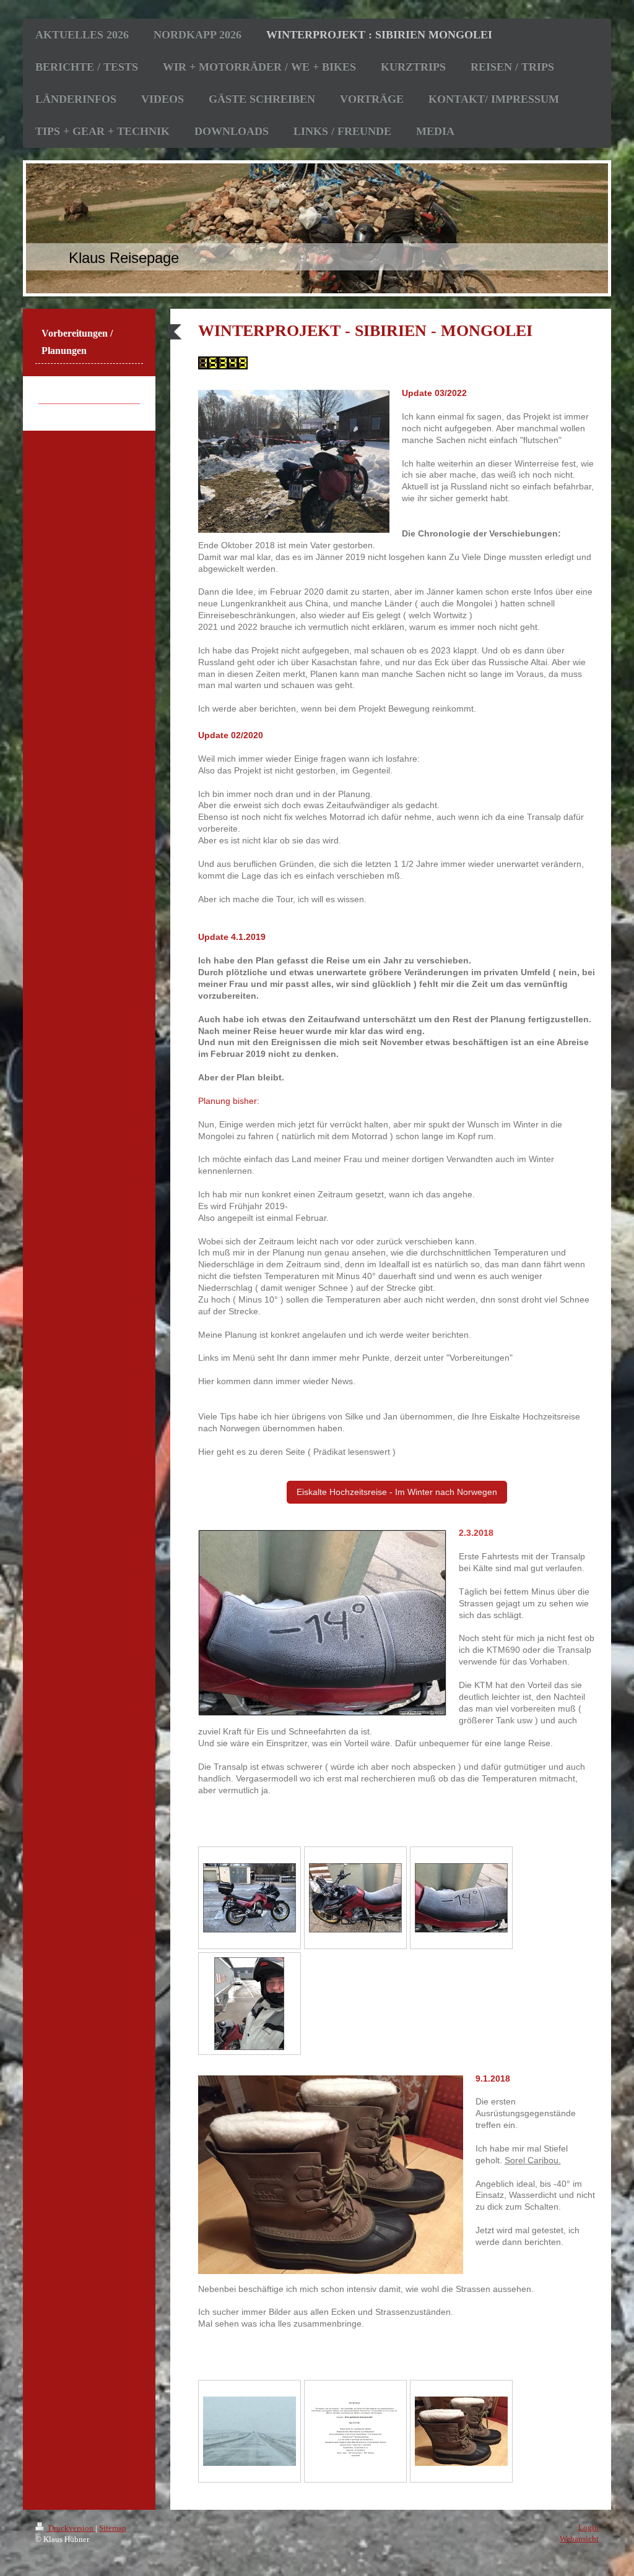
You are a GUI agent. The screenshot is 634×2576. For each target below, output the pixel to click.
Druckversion (71, 2528)
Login (588, 2527)
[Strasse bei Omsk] (250, 2431)
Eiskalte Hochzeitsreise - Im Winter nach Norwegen (397, 1492)
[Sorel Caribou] (461, 2431)
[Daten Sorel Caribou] (355, 2431)
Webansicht (579, 2539)
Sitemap (113, 2528)
